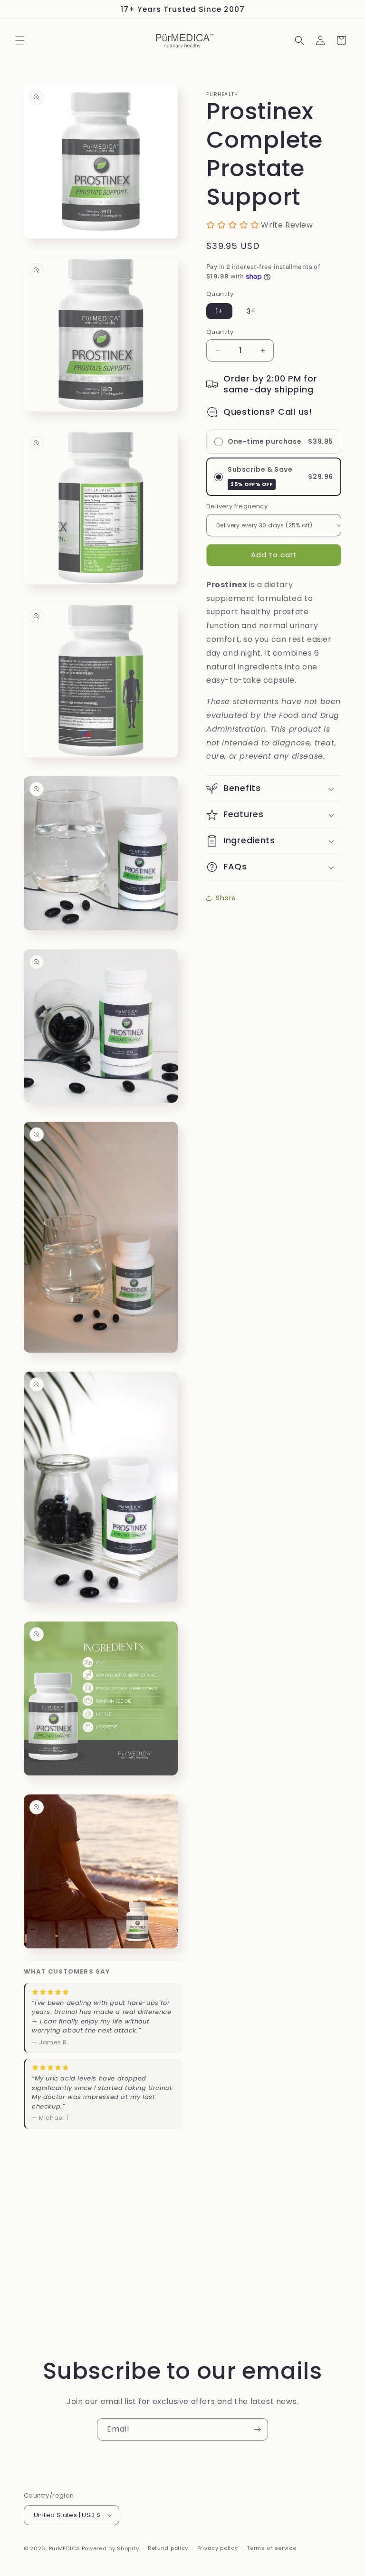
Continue (96, 1343)
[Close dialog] (345, 1190)
